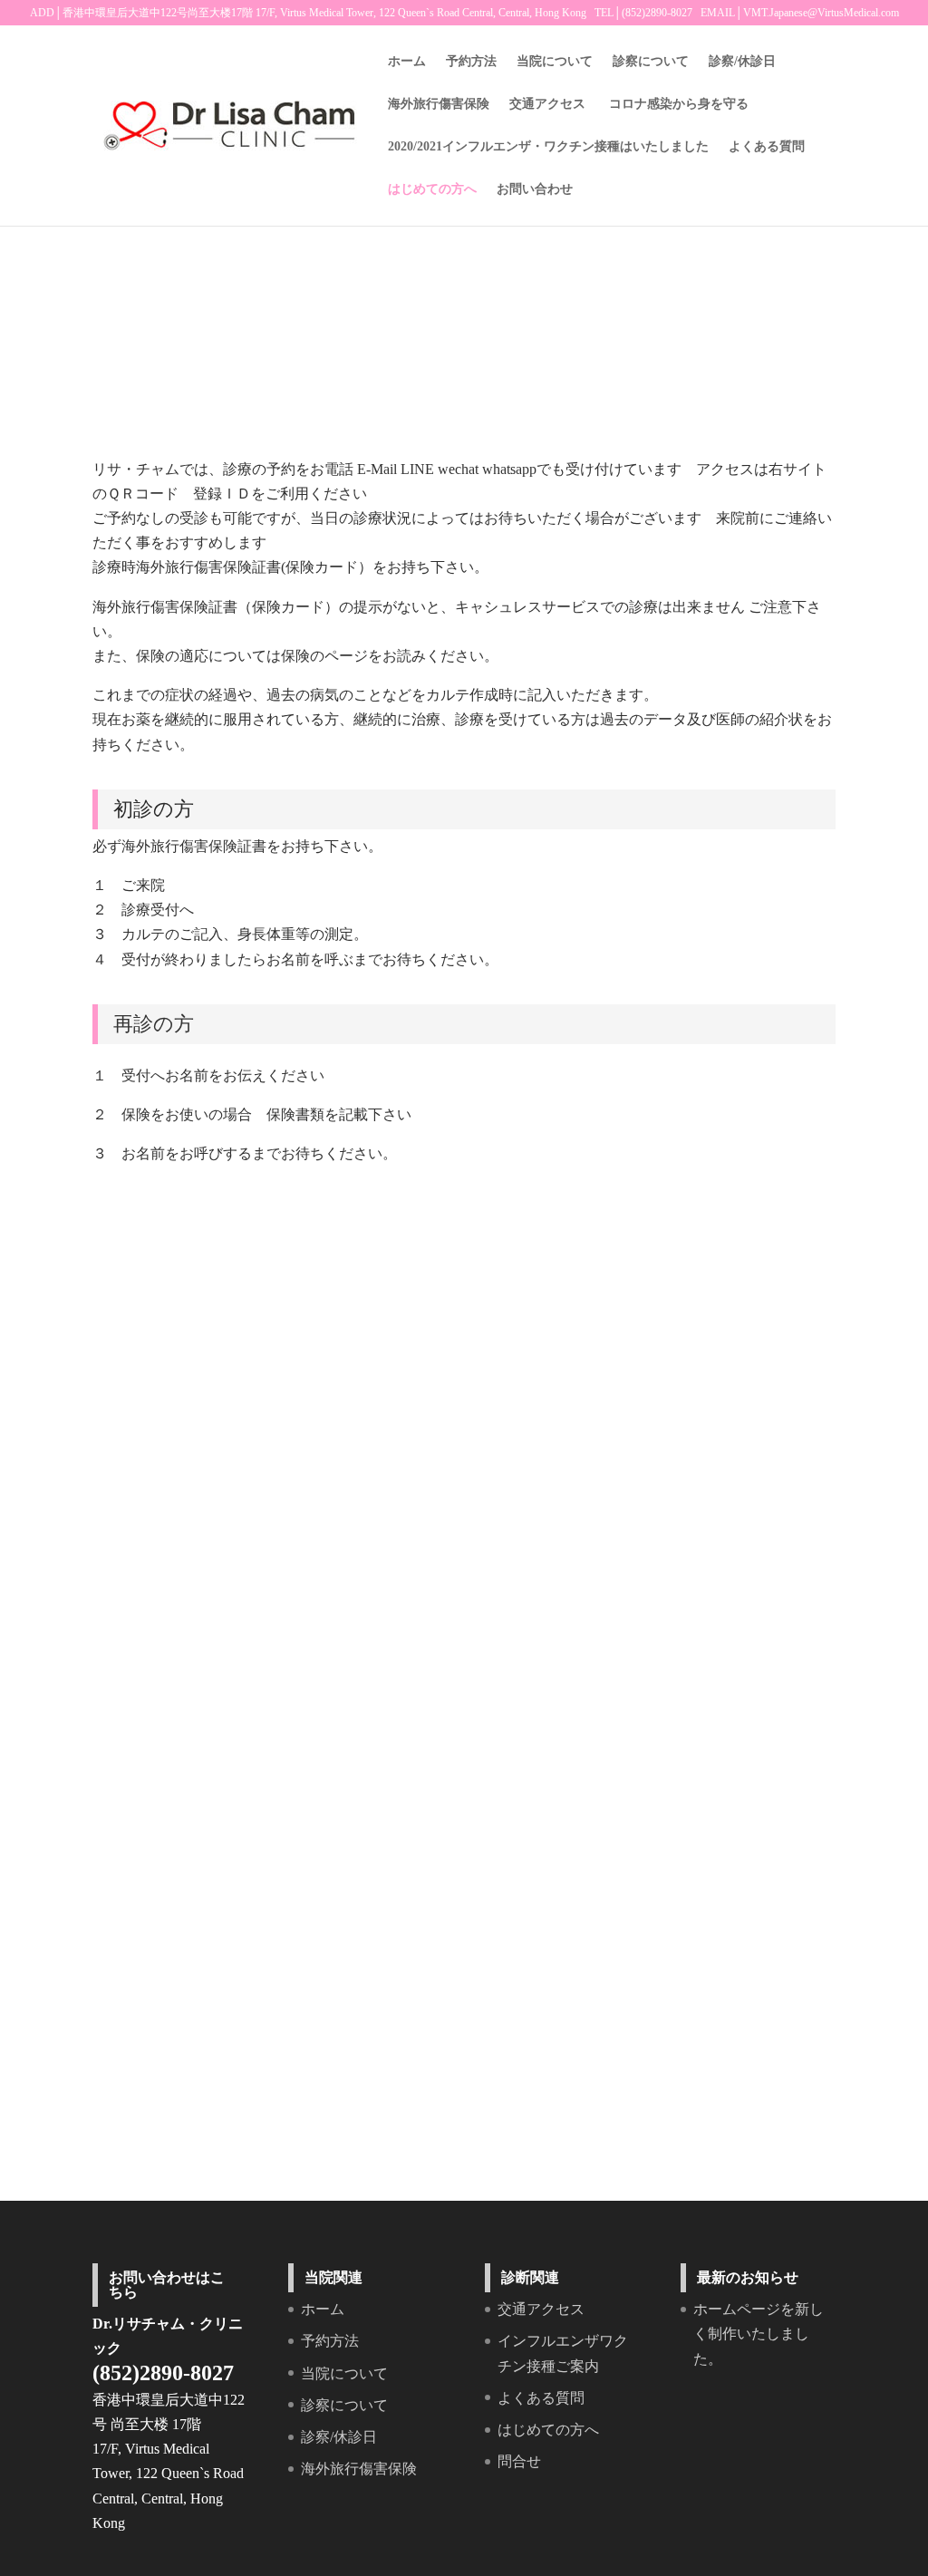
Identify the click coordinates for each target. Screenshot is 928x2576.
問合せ (519, 2461)
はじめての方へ (432, 189)
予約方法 (471, 62)
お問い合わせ (535, 189)
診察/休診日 (742, 62)
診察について (651, 62)
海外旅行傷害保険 (439, 104)
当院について (555, 62)
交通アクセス (547, 104)
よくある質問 (767, 147)
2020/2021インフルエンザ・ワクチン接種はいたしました (548, 147)
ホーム (407, 62)
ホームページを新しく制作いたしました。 (759, 2334)
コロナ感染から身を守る (679, 104)
